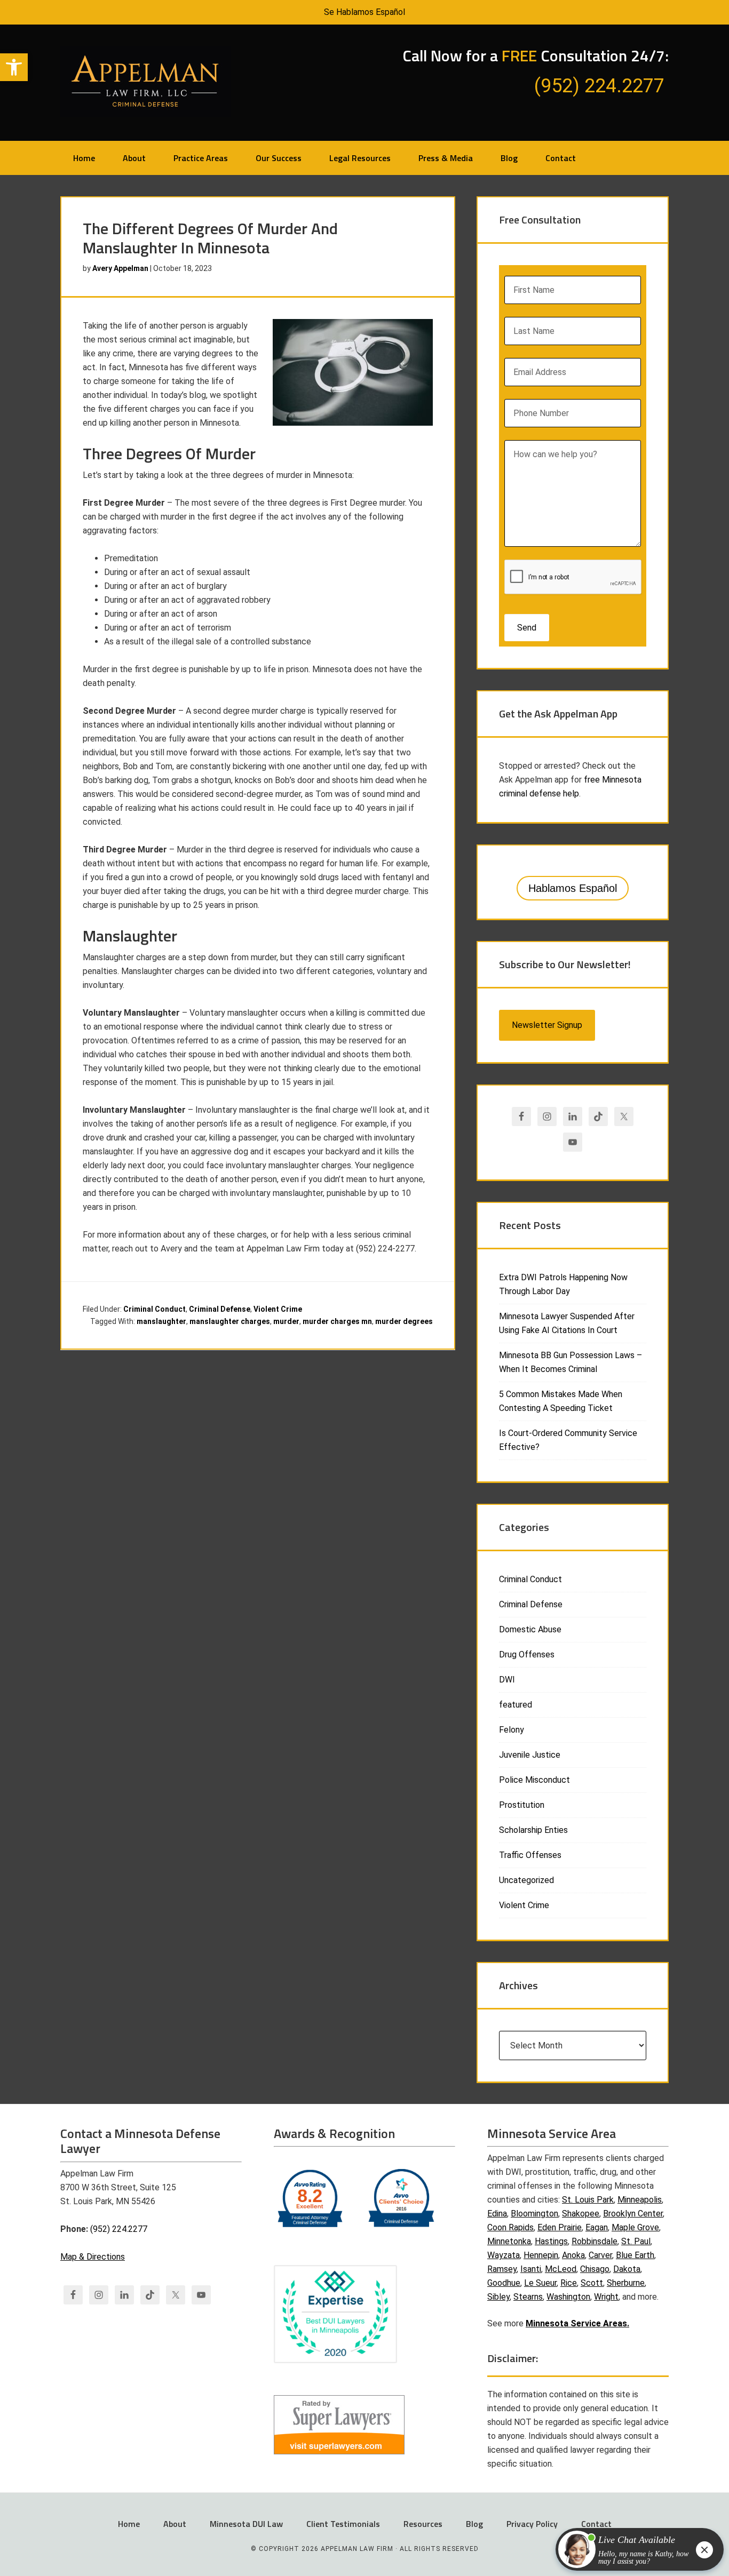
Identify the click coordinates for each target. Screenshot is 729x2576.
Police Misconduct (534, 1780)
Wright (606, 2297)
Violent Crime (278, 1309)
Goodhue (504, 2283)
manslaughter (161, 1321)
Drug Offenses (527, 1654)
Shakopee (581, 2214)
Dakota (627, 2269)
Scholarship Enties (533, 1830)
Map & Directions (93, 2257)
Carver (600, 2255)
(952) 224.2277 (119, 2229)
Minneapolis (640, 2200)
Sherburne (626, 2283)
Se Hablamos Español (364, 12)
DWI (507, 1680)
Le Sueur (540, 2283)
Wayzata (504, 2255)
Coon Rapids (510, 2227)
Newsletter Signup (547, 1025)
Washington (568, 2297)
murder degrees (404, 1321)
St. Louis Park (588, 2200)
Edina (497, 2214)
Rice (569, 2283)
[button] (14, 67)
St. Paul (636, 2241)
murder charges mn (337, 1321)
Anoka (573, 2255)
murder (286, 1321)
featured (516, 1705)
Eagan (597, 2227)
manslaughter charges (230, 1321)
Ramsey (502, 2269)
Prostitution (522, 1805)
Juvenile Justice (530, 1755)
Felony (512, 1730)
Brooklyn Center (633, 2214)
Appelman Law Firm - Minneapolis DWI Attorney (146, 82)
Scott (592, 2283)
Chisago (595, 2269)
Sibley (498, 2297)
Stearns (528, 2297)
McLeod (561, 2269)
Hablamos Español (573, 888)
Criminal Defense (220, 1309)
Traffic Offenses (530, 1855)
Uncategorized (526, 1880)
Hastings (551, 2241)
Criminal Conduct (154, 1309)
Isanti (531, 2269)
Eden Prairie (560, 2227)
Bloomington (534, 2214)
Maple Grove (635, 2227)
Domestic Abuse (530, 1629)
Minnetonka (509, 2241)
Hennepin (541, 2255)
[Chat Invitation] (635, 2552)
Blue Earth (635, 2255)
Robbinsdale (595, 2241)
